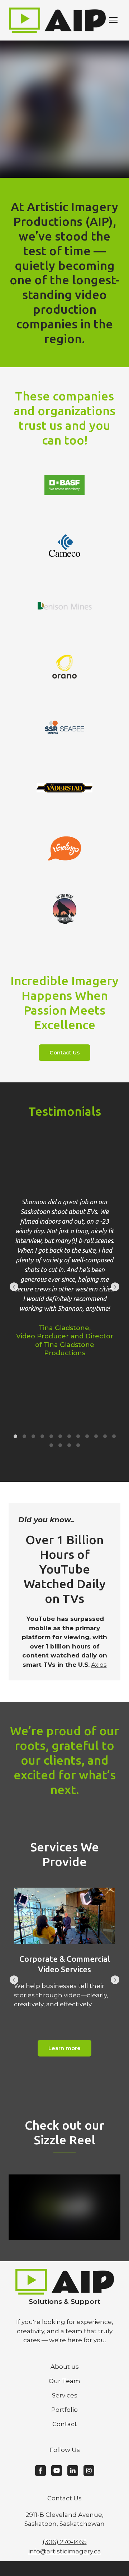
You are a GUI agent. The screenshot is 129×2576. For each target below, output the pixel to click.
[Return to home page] (57, 20)
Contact (65, 2424)
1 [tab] (15, 1436)
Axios (99, 1665)
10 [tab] (96, 1436)
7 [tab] (69, 1436)
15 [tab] (69, 1445)
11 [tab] (105, 1436)
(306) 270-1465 (65, 2542)
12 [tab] (114, 1436)
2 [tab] (24, 1436)
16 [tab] (78, 1445)
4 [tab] (42, 1436)
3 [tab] (33, 1436)
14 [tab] (60, 1445)
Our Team (64, 2381)
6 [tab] (60, 1436)
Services (65, 2395)
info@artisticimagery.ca (65, 2551)
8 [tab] (78, 1436)
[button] (64, 1053)
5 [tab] (51, 1436)
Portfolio (64, 2410)
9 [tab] (87, 1436)
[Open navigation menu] (113, 20)
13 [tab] (51, 1445)
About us (65, 2367)
